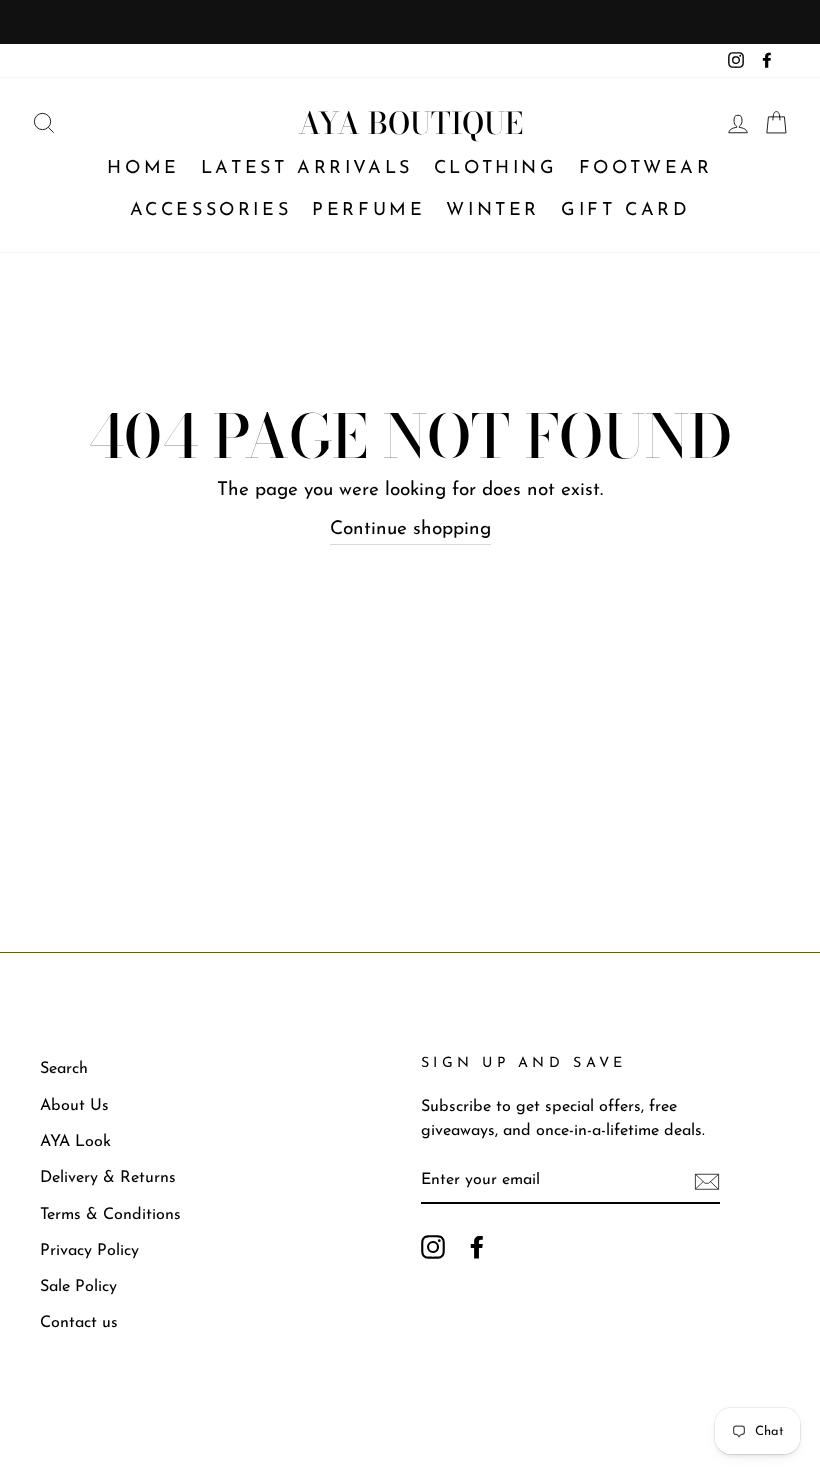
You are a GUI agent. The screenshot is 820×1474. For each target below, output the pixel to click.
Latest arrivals (307, 169)
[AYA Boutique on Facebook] (477, 1246)
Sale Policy (78, 1287)
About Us (74, 1106)
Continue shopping (410, 529)
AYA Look (75, 1142)
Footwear (646, 169)
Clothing (496, 169)
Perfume (368, 211)
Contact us (79, 1323)
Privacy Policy (89, 1251)
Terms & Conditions (110, 1215)
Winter (493, 211)
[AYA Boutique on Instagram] (433, 1246)
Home (143, 169)
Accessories (211, 211)
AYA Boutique (410, 123)
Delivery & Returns (108, 1178)
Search (64, 1069)
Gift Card (625, 211)
